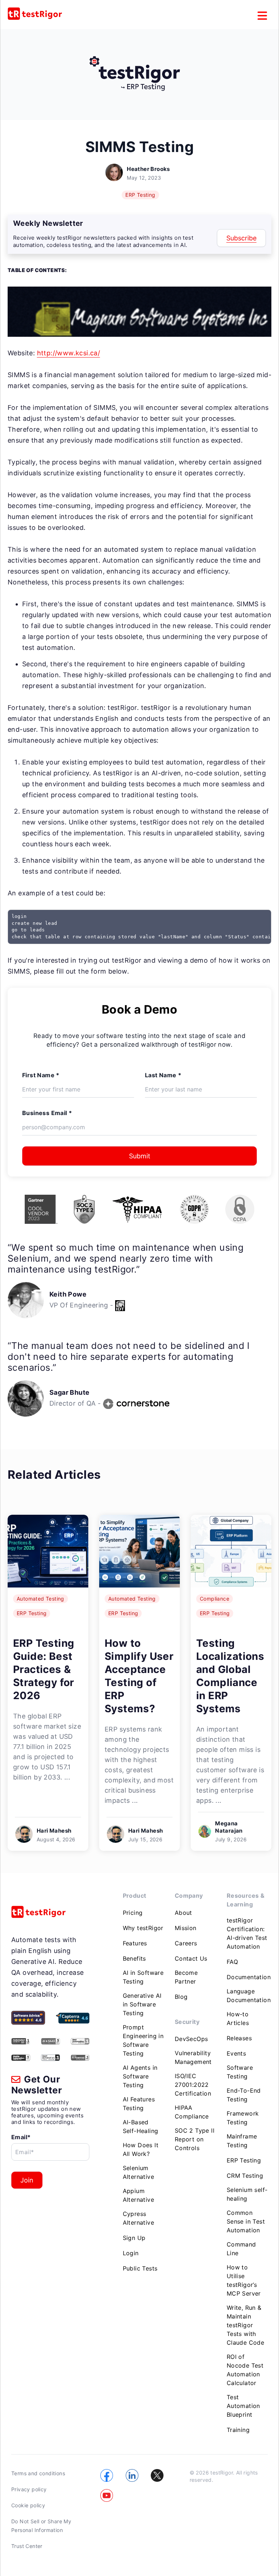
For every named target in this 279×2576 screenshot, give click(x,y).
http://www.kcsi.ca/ (69, 353)
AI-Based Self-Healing (141, 2126)
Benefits (134, 1958)
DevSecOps (191, 2039)
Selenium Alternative (138, 2172)
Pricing (133, 1913)
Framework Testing (243, 2118)
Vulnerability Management (193, 2057)
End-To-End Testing (244, 2095)
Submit (140, 1156)
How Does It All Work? (141, 2149)
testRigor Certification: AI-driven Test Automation (247, 1933)
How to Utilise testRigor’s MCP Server (244, 2280)
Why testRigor (143, 1928)
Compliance (215, 1599)
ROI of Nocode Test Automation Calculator (245, 2370)
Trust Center (27, 2546)
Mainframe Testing (242, 2141)
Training (238, 2430)
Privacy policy (29, 2489)
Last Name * (163, 1075)
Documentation (249, 1977)
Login (131, 2253)
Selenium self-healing (247, 2194)
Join (27, 2180)
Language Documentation (249, 1996)
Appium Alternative (138, 2195)
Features (135, 1943)
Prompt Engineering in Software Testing (143, 2040)
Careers (186, 1943)
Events (236, 2053)
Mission (186, 1928)
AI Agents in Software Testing (140, 2076)
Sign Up (134, 2238)
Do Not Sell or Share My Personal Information (41, 2526)
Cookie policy (28, 2505)
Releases (239, 2038)
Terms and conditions (38, 2473)
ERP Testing (140, 195)
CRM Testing (245, 2176)
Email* (21, 2137)
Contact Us (191, 1958)
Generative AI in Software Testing (142, 2004)
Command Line (241, 2249)
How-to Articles (238, 2018)
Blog (181, 1997)
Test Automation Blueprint (243, 2406)
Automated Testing (41, 1599)
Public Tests (140, 2268)
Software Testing (240, 2072)
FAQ (232, 1962)
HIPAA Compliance (192, 2112)
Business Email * (47, 1113)
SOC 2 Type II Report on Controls (195, 2139)
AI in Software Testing (143, 1977)
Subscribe (241, 238)
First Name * (41, 1075)
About (183, 1913)
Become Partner (186, 1977)
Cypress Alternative (138, 2218)
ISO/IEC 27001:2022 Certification (193, 2085)
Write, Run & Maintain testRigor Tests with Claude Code (245, 2325)
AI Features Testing (139, 2104)
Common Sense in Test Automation (246, 2221)
